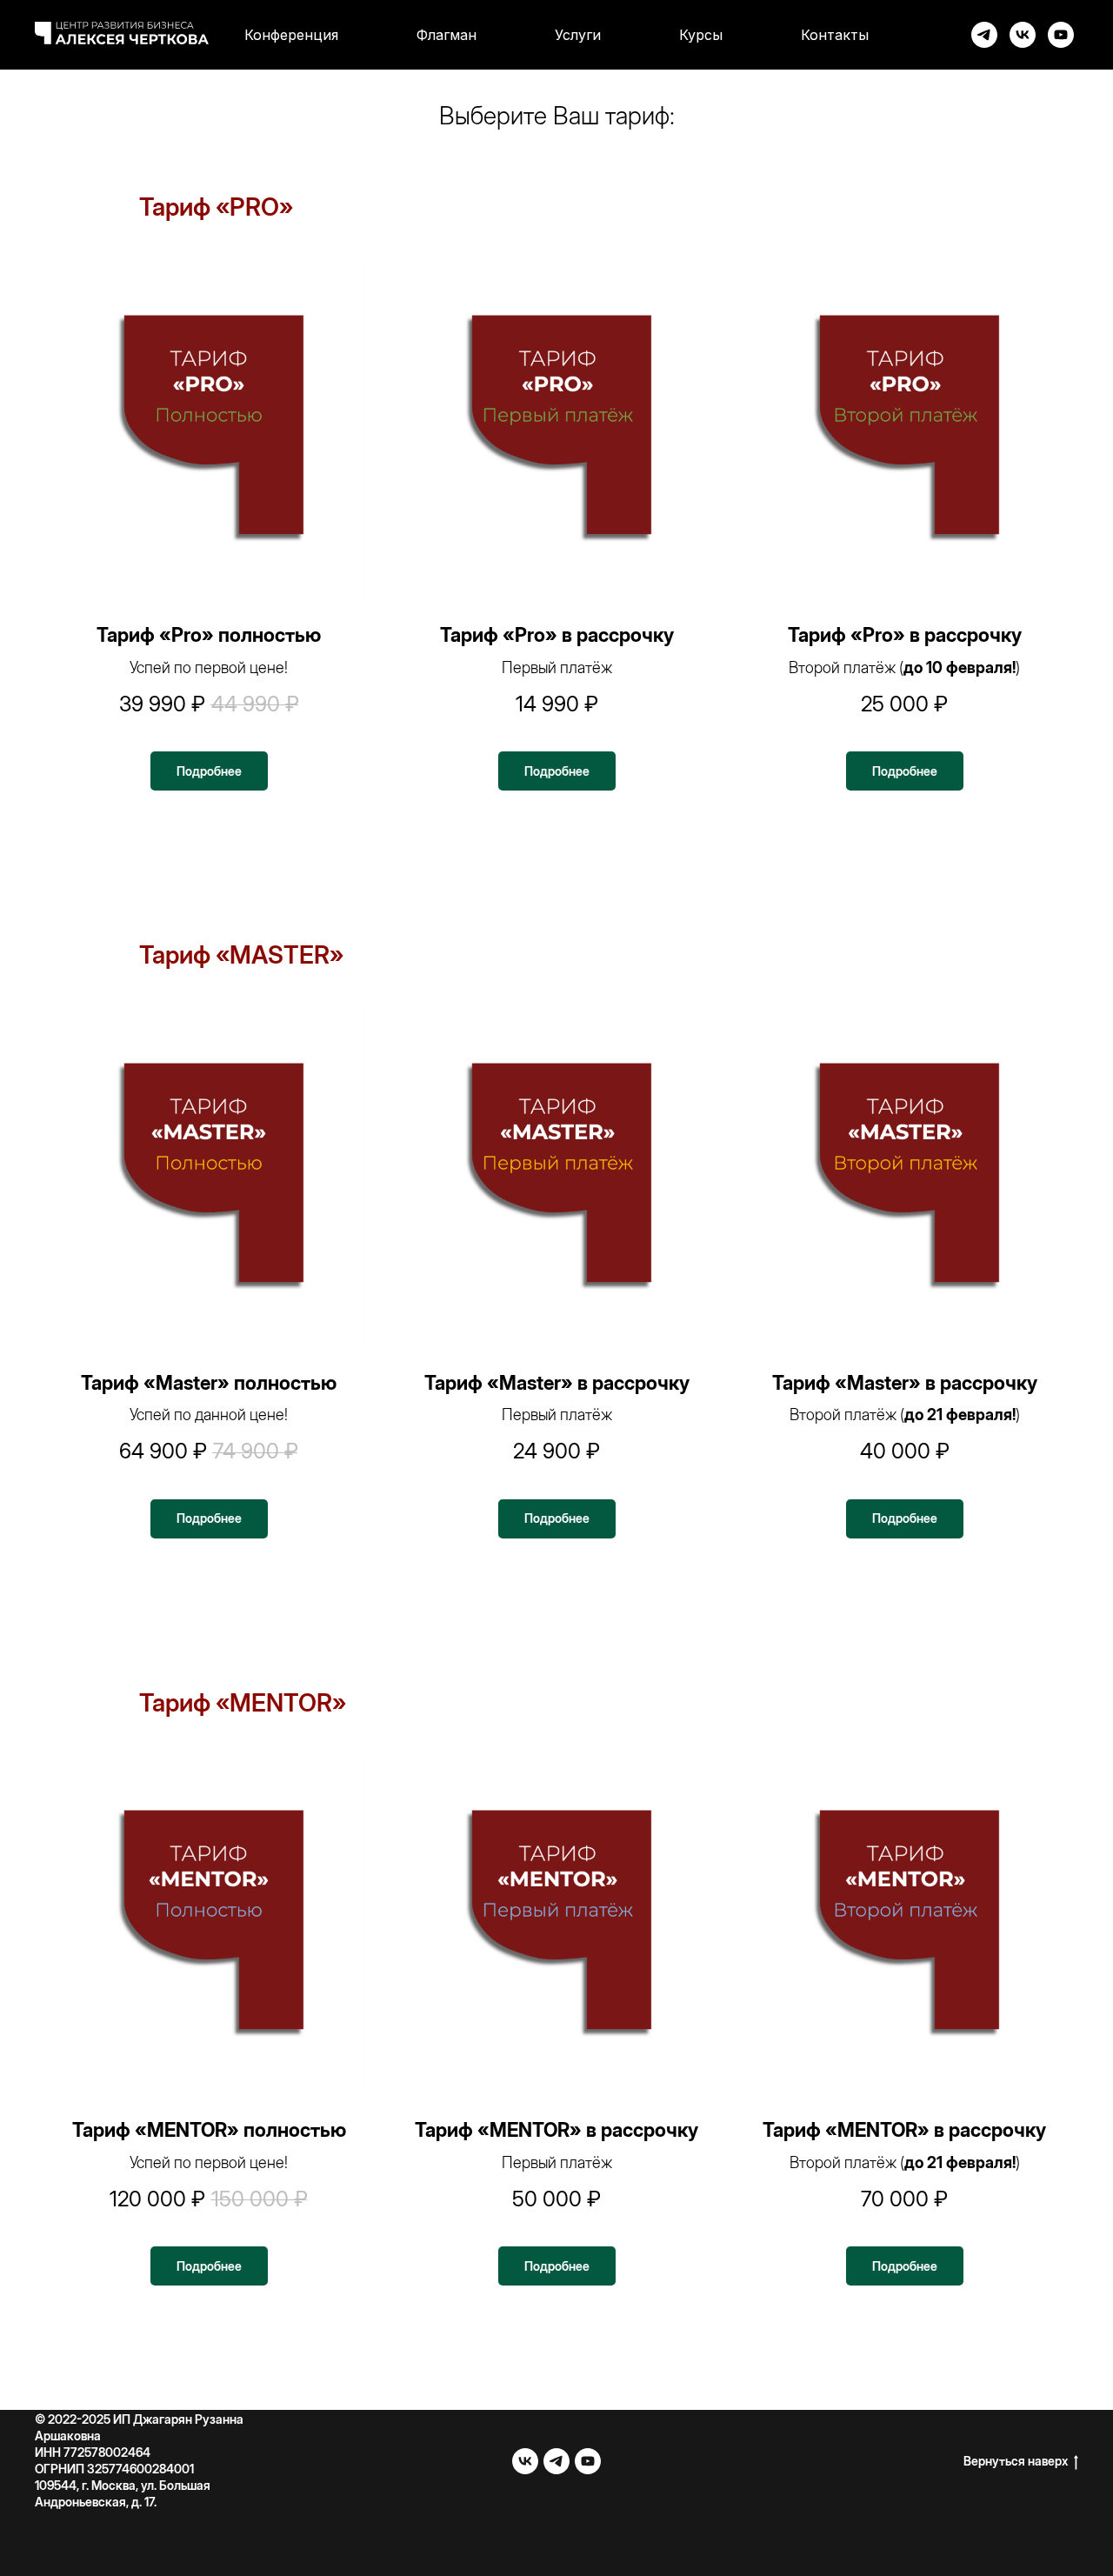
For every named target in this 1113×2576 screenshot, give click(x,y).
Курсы (701, 35)
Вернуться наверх (1016, 2461)
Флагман (447, 35)
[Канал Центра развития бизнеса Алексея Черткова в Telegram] (556, 2461)
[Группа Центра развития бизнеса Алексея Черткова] (1023, 35)
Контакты (835, 35)
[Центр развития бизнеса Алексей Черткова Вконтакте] (525, 2461)
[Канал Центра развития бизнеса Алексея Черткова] (984, 35)
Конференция (291, 35)
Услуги (578, 35)
